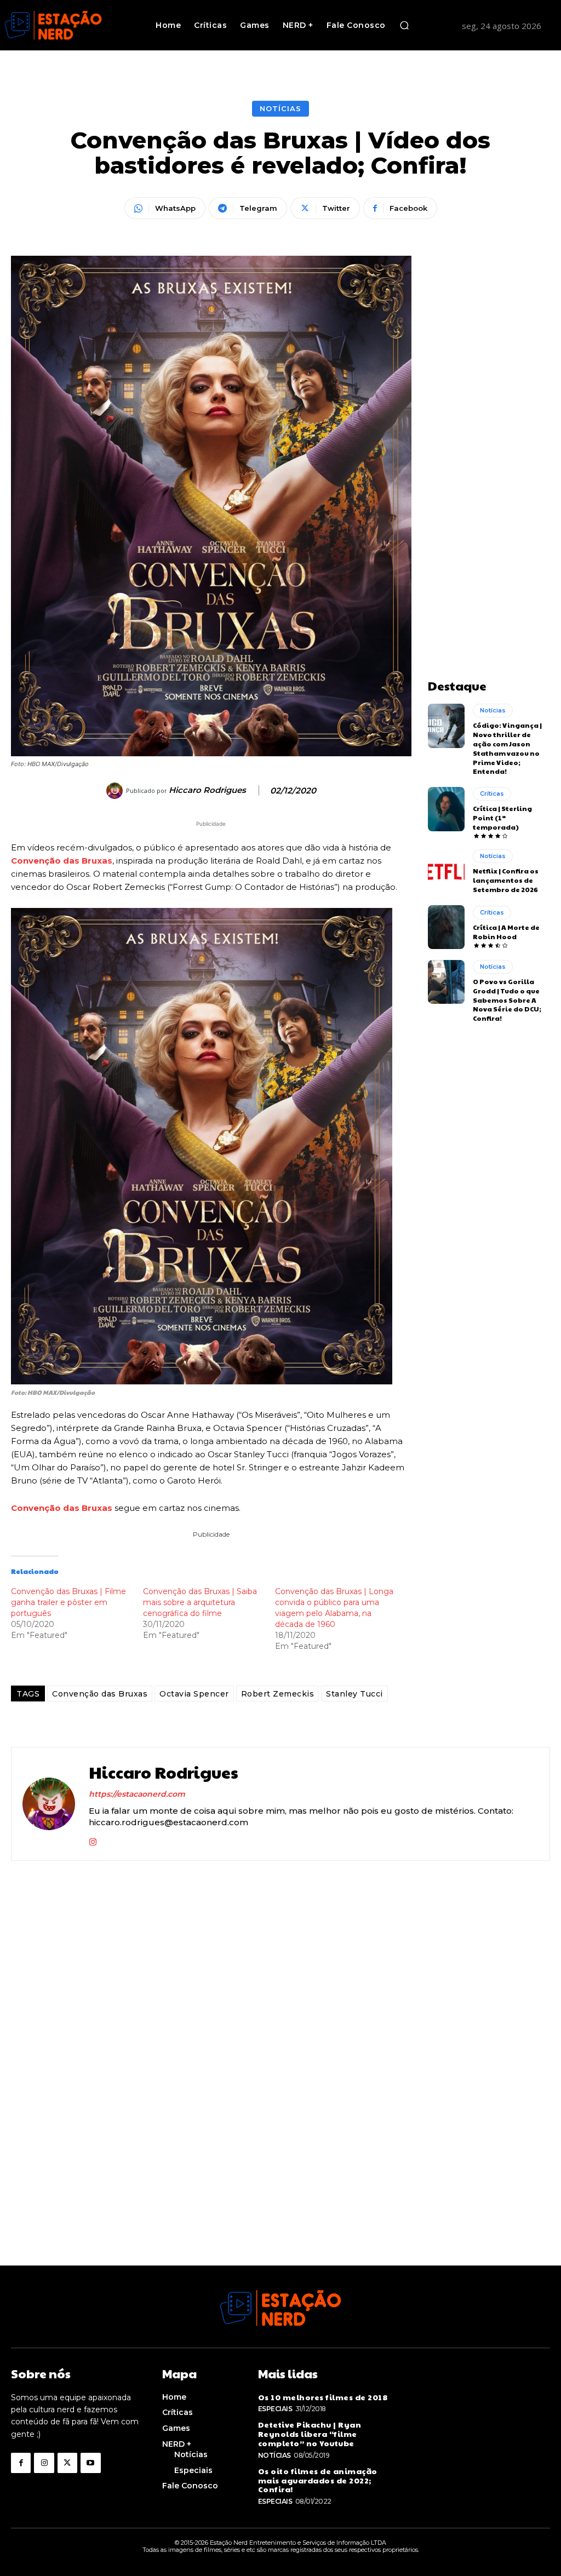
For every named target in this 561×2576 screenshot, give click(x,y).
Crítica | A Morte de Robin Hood (506, 932)
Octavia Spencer (194, 1694)
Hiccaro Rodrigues (207, 790)
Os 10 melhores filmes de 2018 (323, 2397)
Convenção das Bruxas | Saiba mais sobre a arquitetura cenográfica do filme (200, 1602)
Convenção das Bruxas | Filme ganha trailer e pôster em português (68, 1602)
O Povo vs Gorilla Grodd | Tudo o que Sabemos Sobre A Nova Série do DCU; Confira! (507, 1000)
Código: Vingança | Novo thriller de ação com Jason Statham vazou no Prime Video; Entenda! (507, 748)
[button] (404, 25)
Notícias (280, 108)
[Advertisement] (489, 420)
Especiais (275, 2409)
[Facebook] (21, 2463)
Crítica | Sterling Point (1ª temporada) (502, 818)
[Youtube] (90, 2463)
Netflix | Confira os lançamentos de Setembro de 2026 (506, 880)
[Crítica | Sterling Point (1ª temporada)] (446, 809)
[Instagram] (93, 1840)
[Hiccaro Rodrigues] (116, 791)
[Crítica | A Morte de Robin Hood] (446, 927)
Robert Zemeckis (278, 1694)
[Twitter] (67, 2463)
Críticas (492, 794)
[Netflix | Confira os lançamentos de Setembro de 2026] (446, 871)
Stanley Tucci (354, 1694)
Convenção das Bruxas (62, 861)
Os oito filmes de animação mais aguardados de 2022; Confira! (318, 2480)
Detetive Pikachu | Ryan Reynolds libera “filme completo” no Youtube (310, 2434)
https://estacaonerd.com (137, 1794)
